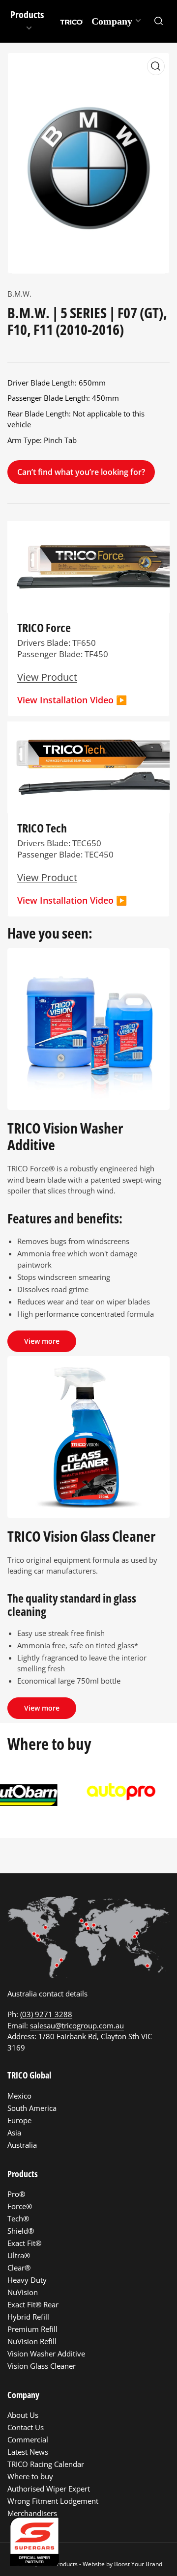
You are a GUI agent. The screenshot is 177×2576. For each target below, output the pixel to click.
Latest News (28, 2452)
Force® (20, 2206)
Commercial (28, 2439)
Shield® (21, 2231)
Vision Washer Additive (46, 2354)
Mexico (19, 2096)
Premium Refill (32, 2329)
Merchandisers (32, 2513)
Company (112, 21)
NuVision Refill (32, 2341)
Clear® (19, 2268)
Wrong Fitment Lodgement (53, 2501)
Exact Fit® (24, 2243)
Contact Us (26, 2427)
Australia (22, 2145)
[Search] (159, 21)
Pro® (16, 2194)
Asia (14, 2133)
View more (42, 1341)
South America (32, 2108)
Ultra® (19, 2255)
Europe (19, 2120)
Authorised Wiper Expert (49, 2489)
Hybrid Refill (28, 2317)
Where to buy (30, 2476)
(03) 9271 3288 (46, 2014)
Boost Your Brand (138, 2564)
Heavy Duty (27, 2280)
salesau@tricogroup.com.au (77, 2025)
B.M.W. (19, 294)
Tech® (18, 2218)
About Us (23, 2415)
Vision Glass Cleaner (42, 2366)
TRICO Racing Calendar (46, 2464)
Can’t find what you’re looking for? (81, 472)
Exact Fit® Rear (33, 2304)
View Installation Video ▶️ (72, 700)
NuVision (23, 2292)
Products (27, 14)
